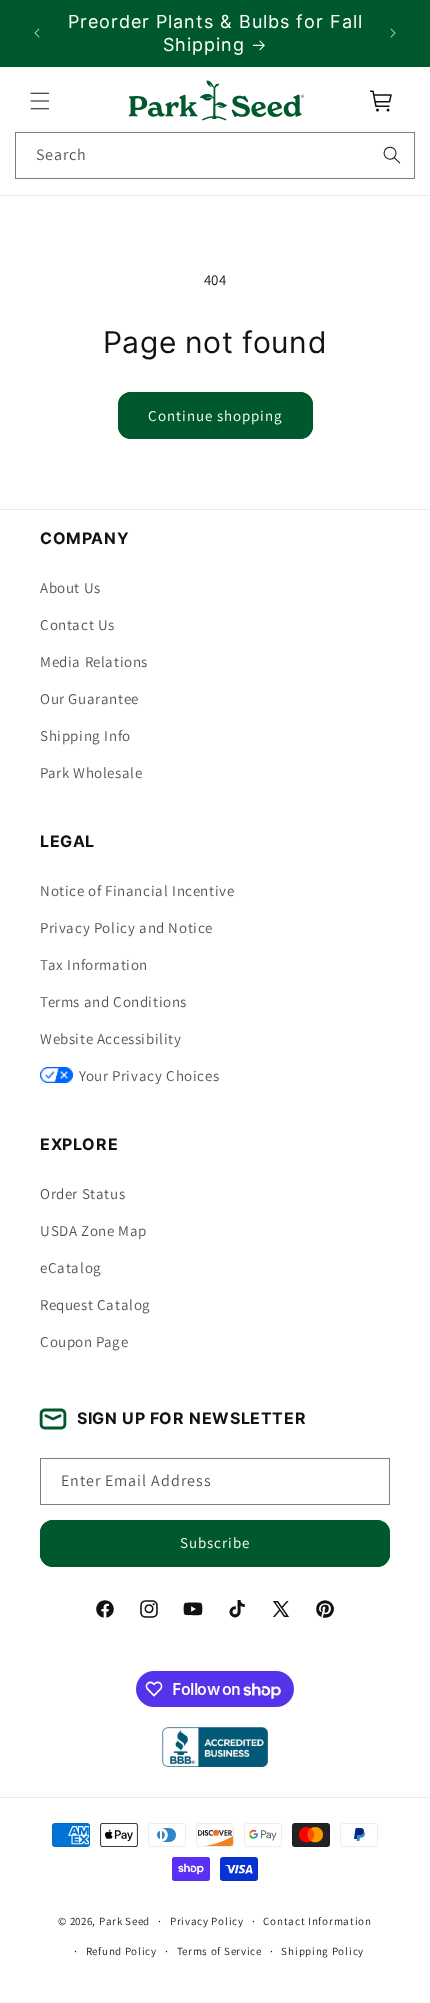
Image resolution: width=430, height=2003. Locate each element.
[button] (40, 101)
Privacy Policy (207, 1921)
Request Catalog (95, 1304)
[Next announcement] (393, 33)
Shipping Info (85, 735)
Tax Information (94, 964)
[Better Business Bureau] (214, 1747)
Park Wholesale (91, 772)
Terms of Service (219, 1951)
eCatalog (71, 1267)
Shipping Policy (322, 1951)
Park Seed (124, 1921)
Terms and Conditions (113, 1001)
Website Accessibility (111, 1038)
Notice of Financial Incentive (137, 890)
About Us (70, 587)
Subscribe (215, 1542)
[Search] (392, 155)
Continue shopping (215, 415)
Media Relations (94, 661)
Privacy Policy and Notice (126, 927)
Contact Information (317, 1921)
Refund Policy (121, 1951)
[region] (215, 33)
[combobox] (215, 155)
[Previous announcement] (37, 33)
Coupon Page (84, 1341)
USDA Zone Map (93, 1230)
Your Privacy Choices (149, 1075)
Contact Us (77, 624)
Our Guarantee (89, 698)
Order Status (82, 1193)
